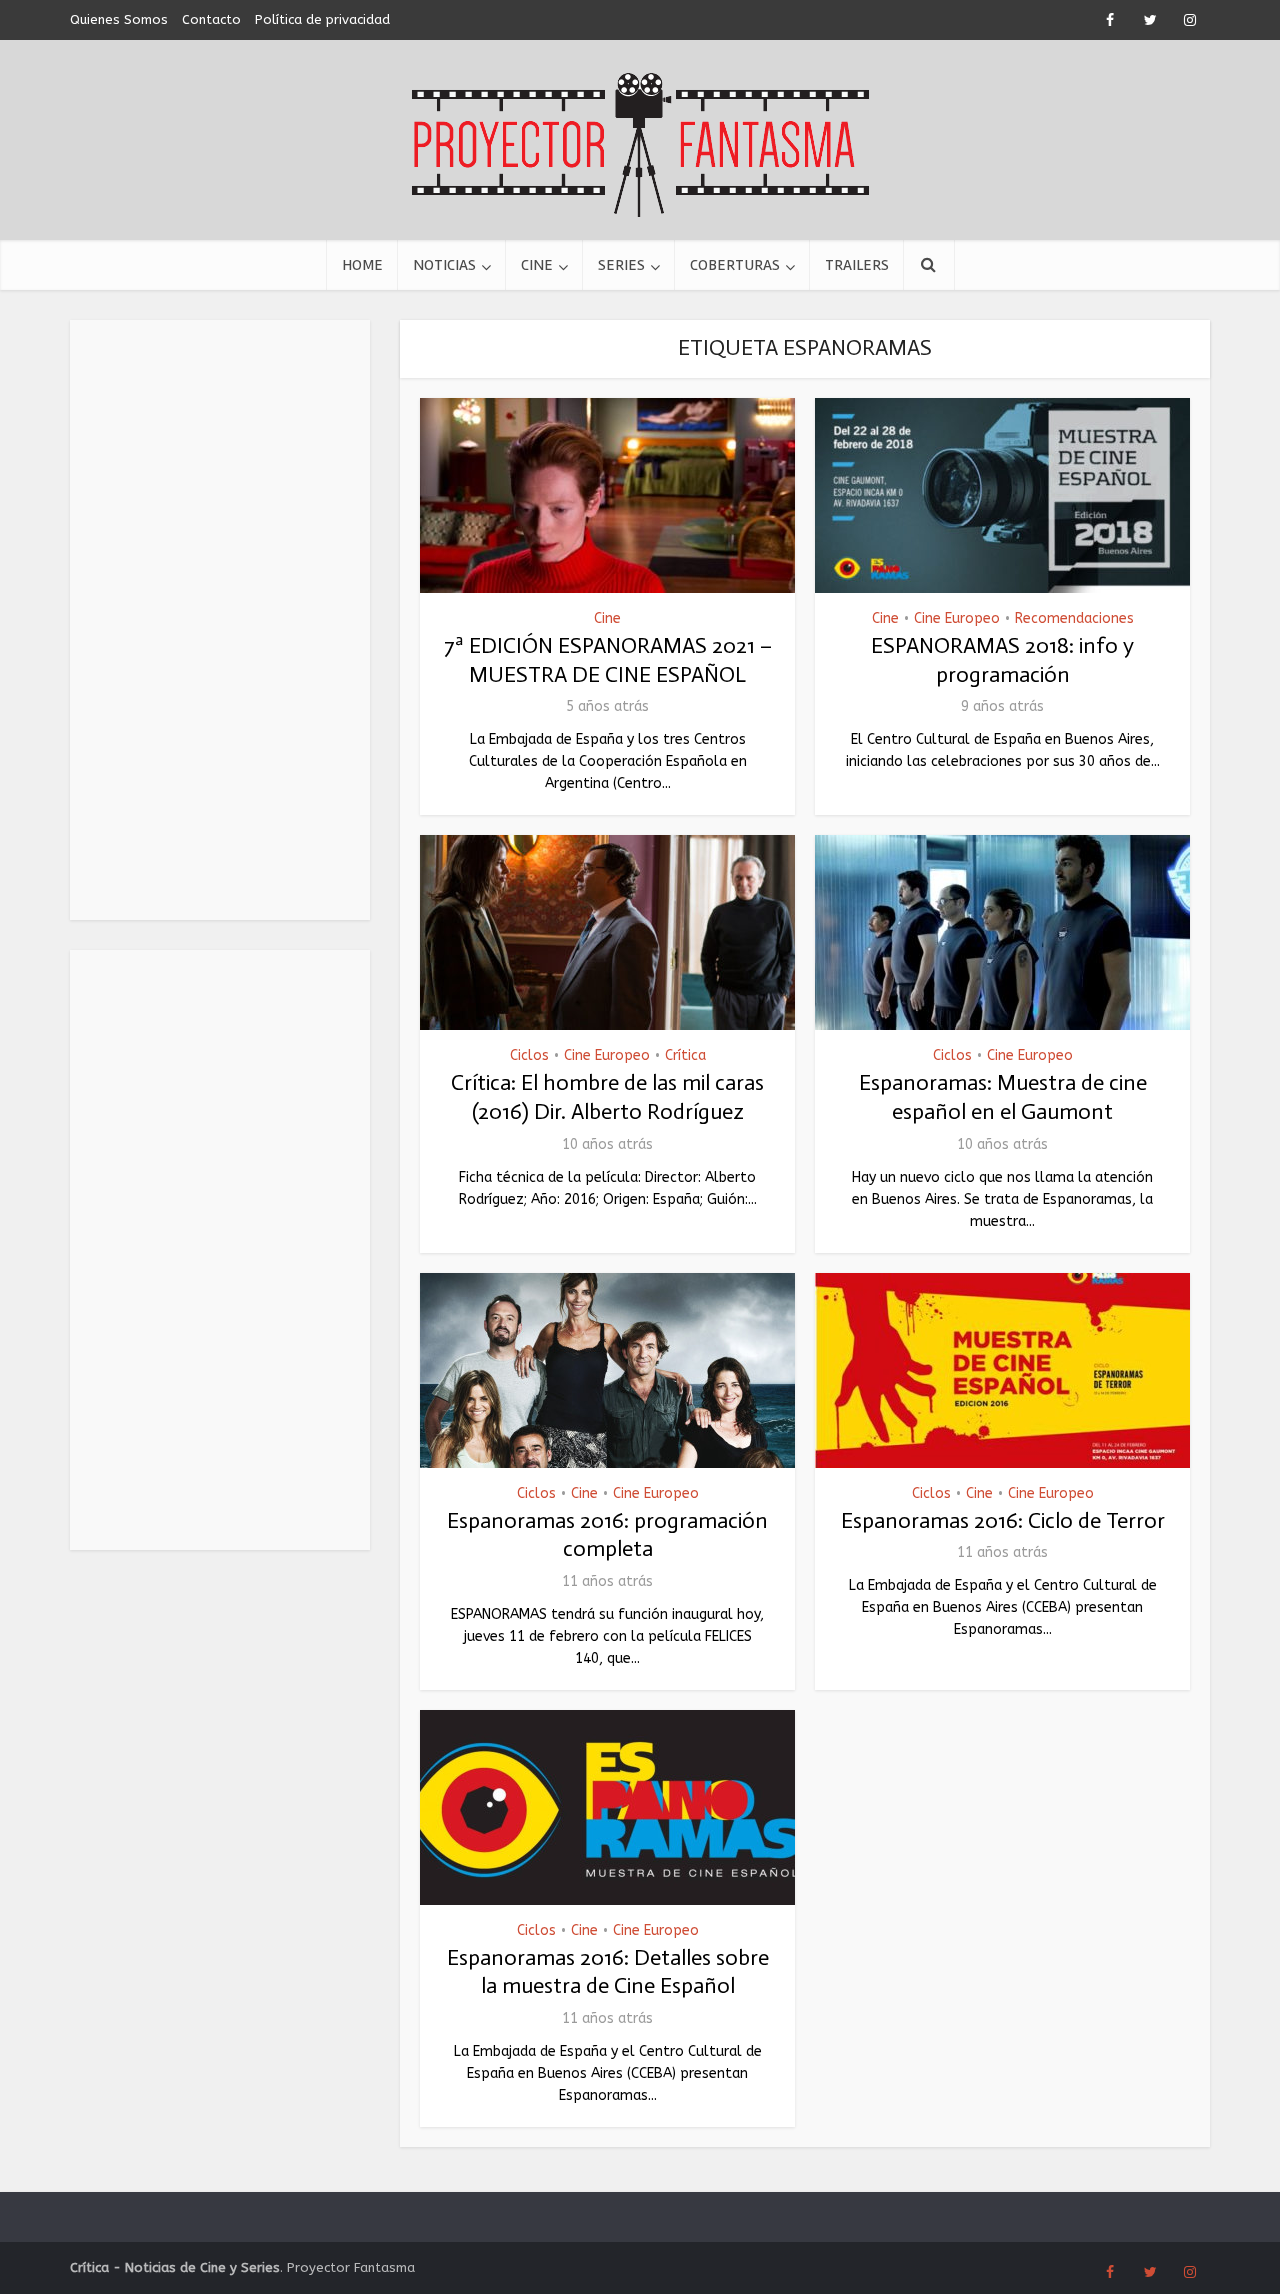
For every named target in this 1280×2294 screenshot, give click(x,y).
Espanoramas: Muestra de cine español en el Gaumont (1003, 1097)
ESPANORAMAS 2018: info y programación (1002, 660)
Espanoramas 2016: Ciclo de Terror (1003, 1520)
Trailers (857, 265)
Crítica (685, 1055)
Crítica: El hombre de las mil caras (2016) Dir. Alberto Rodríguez (607, 1097)
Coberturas (735, 265)
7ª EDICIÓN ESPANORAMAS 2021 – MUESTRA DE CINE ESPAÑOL (608, 660)
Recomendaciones (1074, 618)
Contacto (211, 19)
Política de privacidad (322, 19)
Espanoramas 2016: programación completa (607, 1535)
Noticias (444, 265)
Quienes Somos (119, 19)
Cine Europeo (957, 618)
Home (362, 265)
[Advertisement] (220, 620)
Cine (537, 265)
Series (621, 265)
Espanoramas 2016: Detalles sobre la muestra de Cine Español (608, 1972)
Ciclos (529, 1055)
